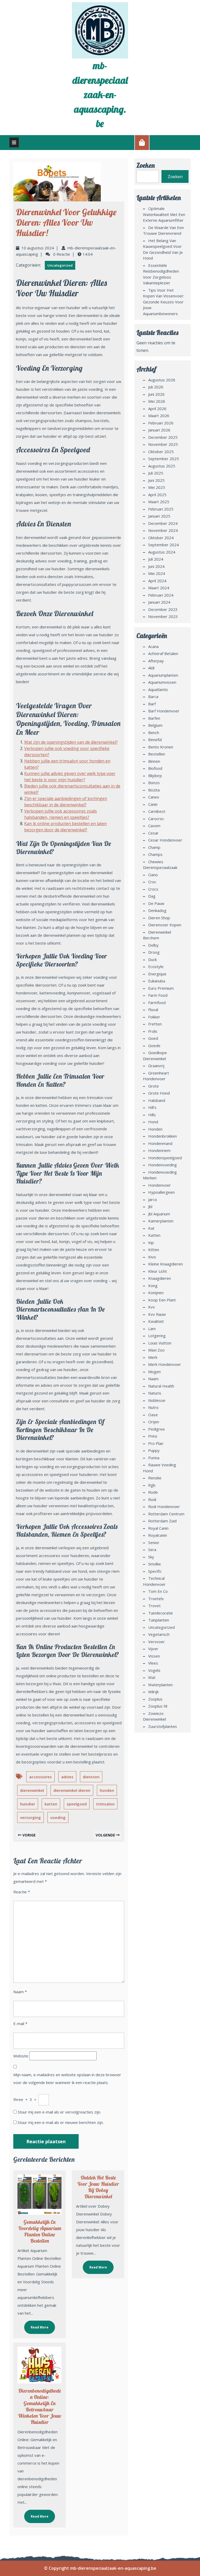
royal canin (158, 1528)
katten (51, 1804)
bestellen (157, 754)
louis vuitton (160, 1343)
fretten (155, 1024)
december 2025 (163, 437)
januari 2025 (159, 516)
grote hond (159, 1093)
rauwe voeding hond (160, 1468)
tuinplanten (159, 1620)
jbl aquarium (159, 1214)
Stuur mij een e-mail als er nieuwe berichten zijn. (61, 2122)
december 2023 (163, 609)
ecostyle (156, 966)
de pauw (156, 903)
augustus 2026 (162, 380)
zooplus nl (158, 1706)
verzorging (30, 1817)
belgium (155, 725)
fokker (154, 1017)
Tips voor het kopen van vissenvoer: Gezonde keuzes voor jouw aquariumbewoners (164, 302)
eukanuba (157, 981)
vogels (154, 1670)
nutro (153, 1407)
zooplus (155, 1699)
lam (152, 1329)
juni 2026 (156, 394)
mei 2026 (157, 401)
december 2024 (163, 523)
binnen (154, 761)
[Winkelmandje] (142, 142)
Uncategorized (60, 265)
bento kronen (161, 747)
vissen (154, 1656)
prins (153, 1436)
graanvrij (156, 1066)
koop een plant (162, 1300)
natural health (161, 1386)
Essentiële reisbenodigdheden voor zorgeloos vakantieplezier (161, 274)
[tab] (14, 142)
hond (153, 1122)
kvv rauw (157, 1314)
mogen (154, 1372)
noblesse (157, 1400)
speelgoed (77, 1804)
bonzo (154, 783)
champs (155, 854)
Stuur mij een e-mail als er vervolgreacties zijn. (59, 2112)
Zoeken (146, 165)
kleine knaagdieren (165, 1264)
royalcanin (158, 1535)
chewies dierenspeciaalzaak (160, 865)
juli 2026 (156, 387)
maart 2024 (159, 588)
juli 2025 (156, 473)
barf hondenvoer (164, 711)
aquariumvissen (162, 682)
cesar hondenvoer (165, 840)
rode (153, 1492)
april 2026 (157, 409)
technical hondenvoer (154, 1581)
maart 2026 (159, 416)
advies (67, 1777)
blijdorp (155, 776)
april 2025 (157, 495)
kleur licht (158, 1271)
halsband (157, 1100)
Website (21, 2056)
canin (153, 804)
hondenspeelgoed (165, 1158)
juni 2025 (156, 480)
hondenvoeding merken (160, 1175)
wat (152, 1677)
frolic (153, 1031)
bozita (154, 790)
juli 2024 (156, 559)
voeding (58, 1817)
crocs (153, 889)
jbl (150, 1206)
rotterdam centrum (166, 1514)
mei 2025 (157, 487)
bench (154, 732)
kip (151, 1242)
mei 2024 (157, 573)
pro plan (156, 1443)
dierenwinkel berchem (157, 935)
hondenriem (159, 1150)
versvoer (157, 1642)
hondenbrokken (162, 1136)
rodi (152, 1499)
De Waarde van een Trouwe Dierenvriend (163, 230)
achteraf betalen (163, 653)
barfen (154, 718)
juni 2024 (156, 566)
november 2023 (163, 616)
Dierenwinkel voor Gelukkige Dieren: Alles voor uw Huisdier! (66, 222)
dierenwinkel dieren (72, 1790)
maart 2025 (159, 502)
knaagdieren (160, 1278)
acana (153, 646)
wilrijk (153, 1692)
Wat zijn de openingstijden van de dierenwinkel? (71, 742)
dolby (153, 945)
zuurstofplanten (162, 1726)
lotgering (157, 1336)
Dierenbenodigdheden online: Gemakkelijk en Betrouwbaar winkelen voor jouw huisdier (40, 2406)
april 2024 (157, 581)
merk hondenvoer (165, 1364)
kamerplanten (161, 1221)
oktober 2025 (161, 452)
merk (153, 1357)
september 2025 (164, 459)
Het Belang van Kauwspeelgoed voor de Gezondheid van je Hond (163, 249)
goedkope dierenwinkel (155, 1056)
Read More (36, 2325)
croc (152, 882)
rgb (152, 1485)
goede (154, 1046)
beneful (155, 740)
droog (154, 952)
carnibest (157, 811)
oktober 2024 (161, 538)
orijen (154, 1422)
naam (153, 1379)
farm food (158, 995)
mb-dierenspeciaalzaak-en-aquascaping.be (100, 94)
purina (154, 1458)
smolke (155, 1564)
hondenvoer (160, 1185)
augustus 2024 (162, 552)
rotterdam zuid (162, 1521)
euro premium (161, 988)
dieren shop (159, 918)
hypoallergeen (161, 1192)
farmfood (157, 1002)
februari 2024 (161, 595)
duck (152, 959)
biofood (155, 768)
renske (155, 1478)
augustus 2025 (162, 466)
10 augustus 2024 (38, 248)
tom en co (158, 1591)
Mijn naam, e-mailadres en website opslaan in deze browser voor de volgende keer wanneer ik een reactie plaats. (67, 2079)
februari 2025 (161, 509)
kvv (152, 1307)
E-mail (20, 2023)
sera (152, 1550)
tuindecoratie (161, 1613)
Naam (20, 1992)
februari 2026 (161, 423)
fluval (153, 1010)
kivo (152, 1257)
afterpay (156, 661)
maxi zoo (156, 1350)
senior (154, 1542)
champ (154, 847)
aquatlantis (158, 689)
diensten (91, 1777)
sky (151, 1557)
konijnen (156, 1293)
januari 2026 (159, 430)
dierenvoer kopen (165, 925)
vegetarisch (159, 1634)
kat (151, 1228)
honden (107, 1790)
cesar (153, 833)
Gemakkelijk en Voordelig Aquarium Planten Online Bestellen (40, 2231)
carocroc (156, 819)
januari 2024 (159, 602)
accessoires (40, 1777)
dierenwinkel (32, 1790)
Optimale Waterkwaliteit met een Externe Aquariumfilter (164, 214)
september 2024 (164, 545)
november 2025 (163, 444)
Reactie (22, 1892)
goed (153, 1038)
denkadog (157, 910)
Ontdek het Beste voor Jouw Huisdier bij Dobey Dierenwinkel (98, 2187)
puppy (154, 1450)
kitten (154, 1250)
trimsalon (105, 1804)
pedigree (157, 1429)
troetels (156, 1599)
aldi (151, 668)
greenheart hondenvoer (156, 1076)
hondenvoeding (162, 1165)
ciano (153, 875)
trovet (154, 1606)
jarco (153, 1199)
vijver (153, 1649)
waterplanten (160, 1685)
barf (152, 704)
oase (153, 1415)
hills (152, 1115)
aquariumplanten (163, 675)
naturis (155, 1393)
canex (154, 797)
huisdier (28, 1804)
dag (152, 896)
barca (153, 696)
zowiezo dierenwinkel (154, 1716)
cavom (154, 826)
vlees (153, 1663)
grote (154, 1086)
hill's (152, 1107)
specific (155, 1571)
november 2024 (163, 530)
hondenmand (160, 1143)
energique (157, 974)
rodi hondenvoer (164, 1506)
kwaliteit (156, 1321)
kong (153, 1286)
